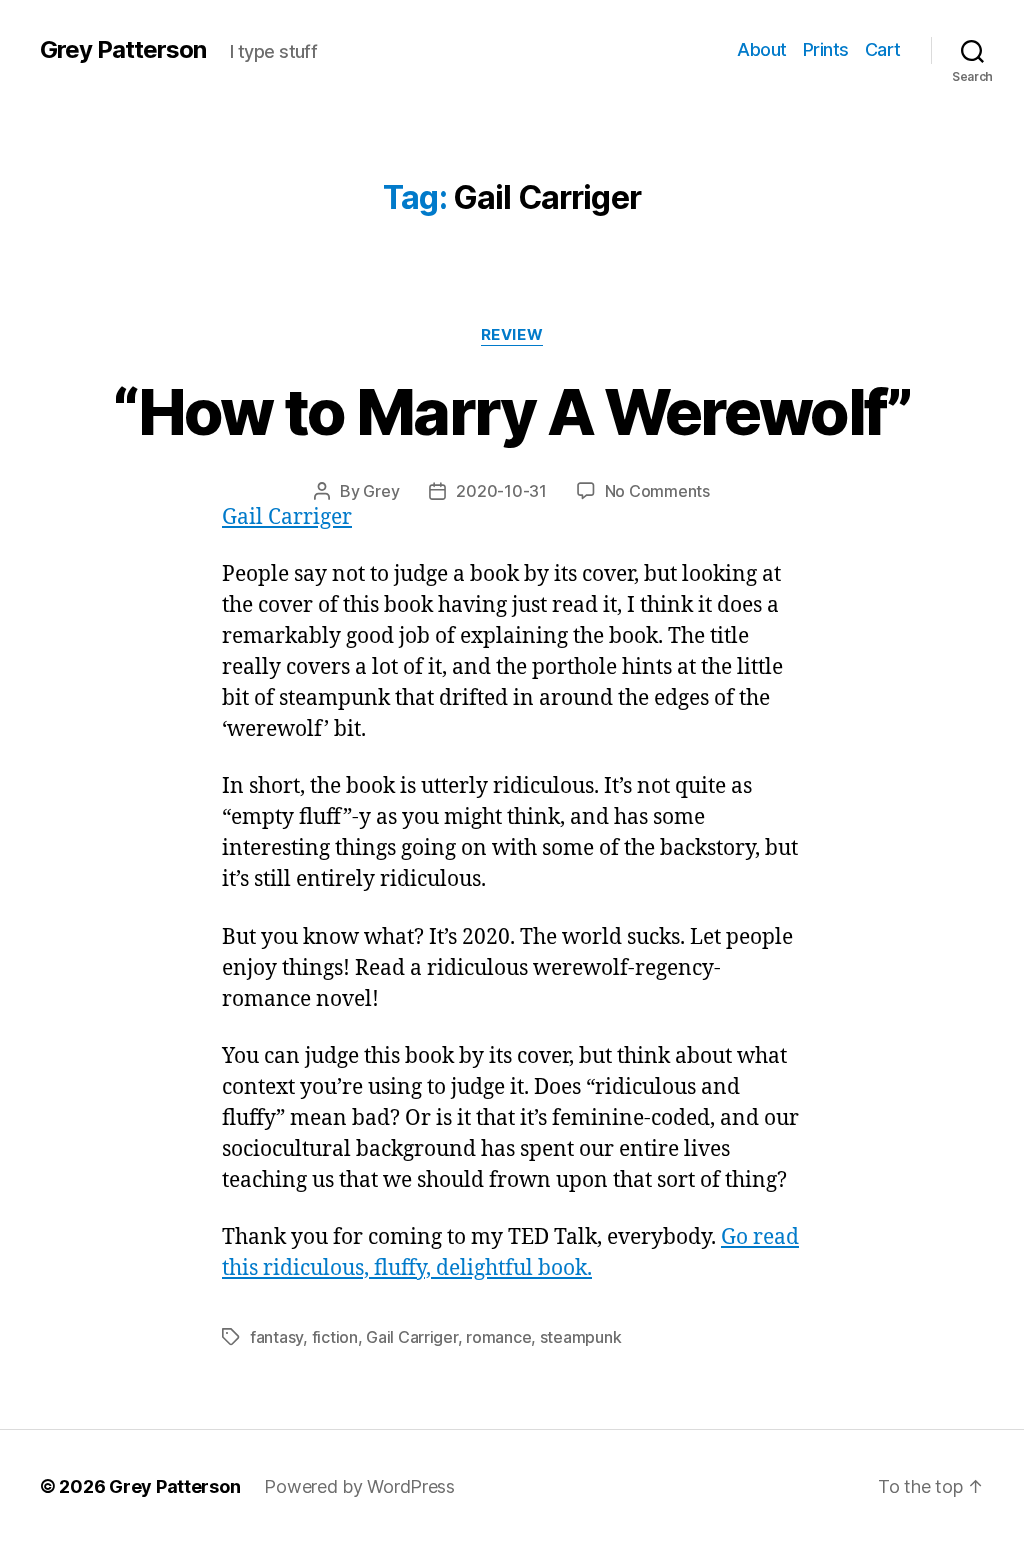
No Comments (657, 491)
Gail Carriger (287, 517)
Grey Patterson (123, 50)
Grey (381, 491)
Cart (883, 49)
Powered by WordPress (359, 1486)
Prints (826, 49)
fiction (335, 1337)
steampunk (581, 1337)
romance (498, 1337)
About (762, 49)
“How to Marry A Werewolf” (512, 411)
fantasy (276, 1337)
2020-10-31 (501, 491)
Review (512, 335)
